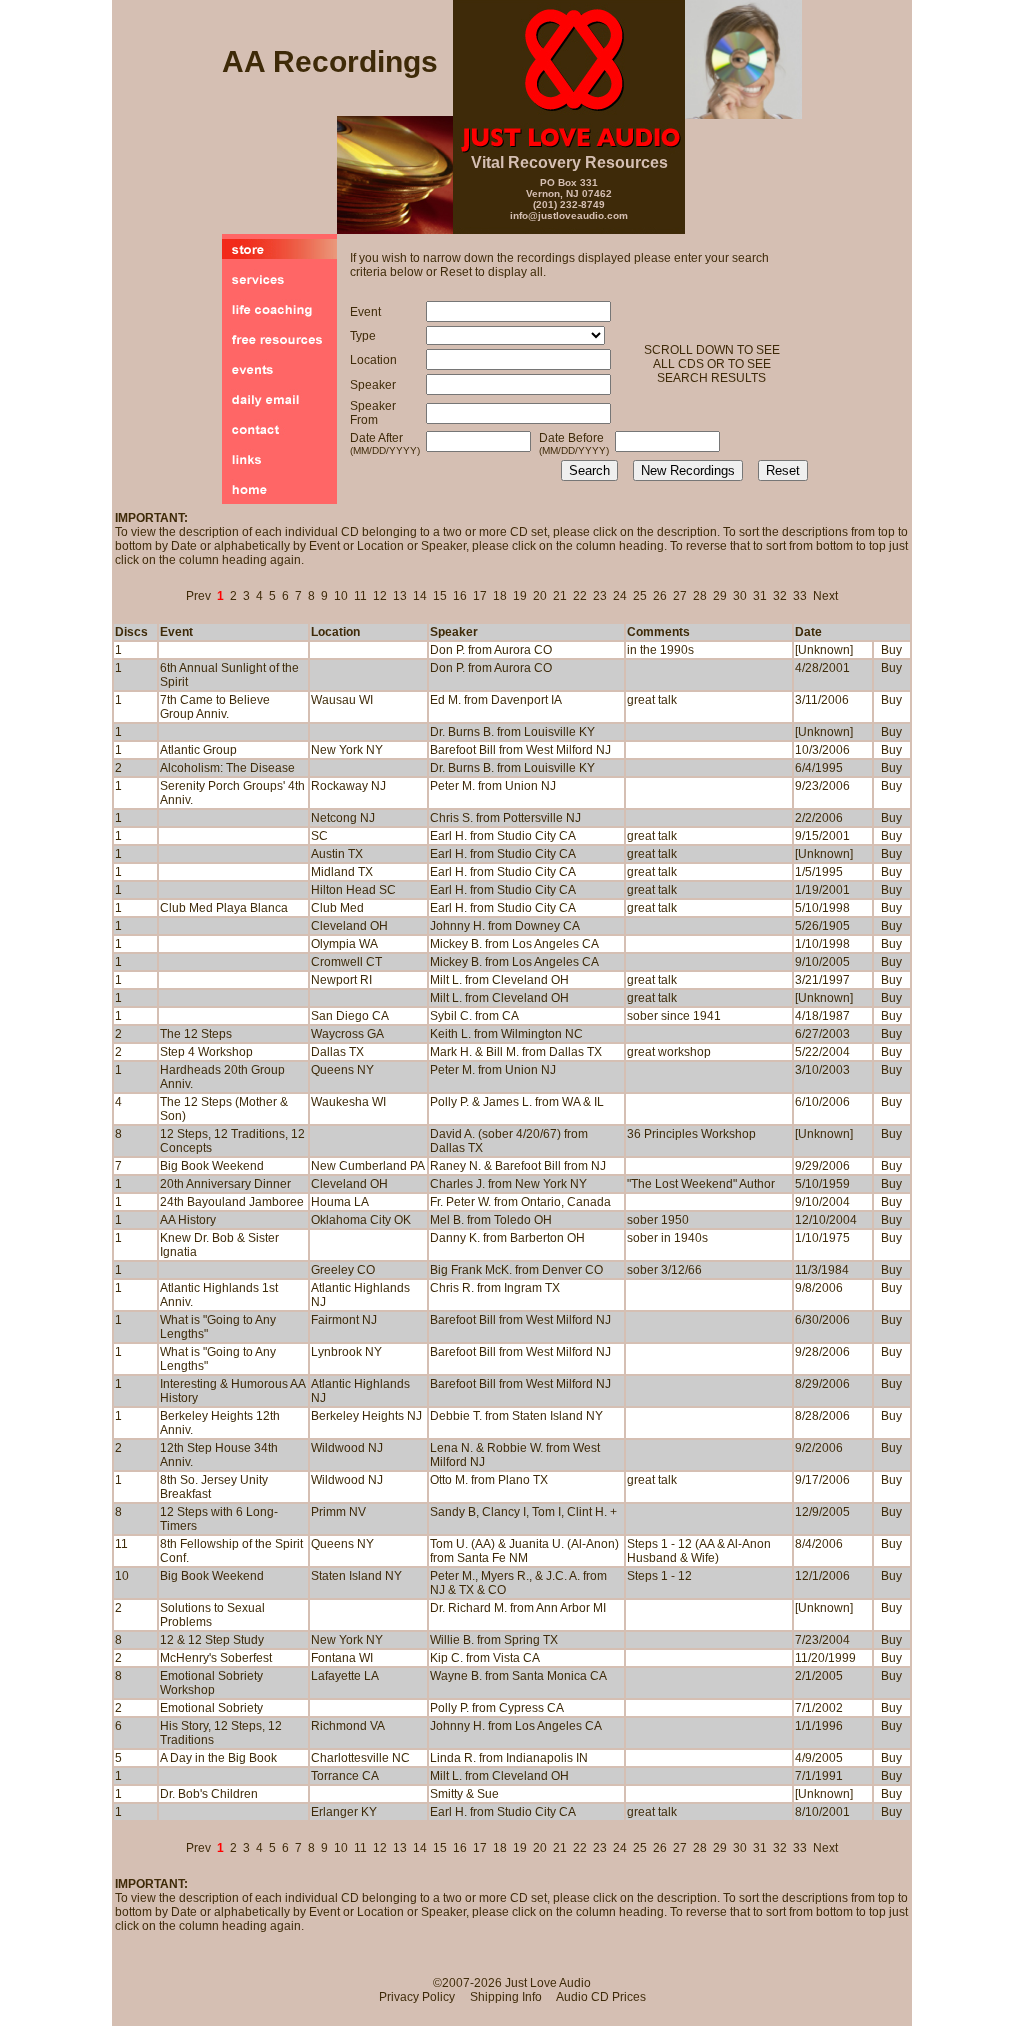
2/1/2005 (819, 1676)
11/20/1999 (825, 1658)
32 (780, 596)
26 (660, 596)
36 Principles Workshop (691, 1134)
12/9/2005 (822, 1512)
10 (341, 596)
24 (620, 596)
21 (560, 596)
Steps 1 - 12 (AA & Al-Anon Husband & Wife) (699, 1551)
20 (540, 596)
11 (360, 596)
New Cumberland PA (368, 1166)
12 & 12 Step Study (212, 1640)
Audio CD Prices (601, 1997)
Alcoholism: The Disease (227, 768)
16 (460, 596)
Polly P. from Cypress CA (497, 1708)
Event (176, 632)
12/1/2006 (822, 1576)
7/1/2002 (819, 1708)
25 (640, 596)
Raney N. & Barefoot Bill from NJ (518, 1166)
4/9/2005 (819, 1758)
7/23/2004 (822, 1640)
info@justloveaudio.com (569, 215)
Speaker (454, 632)
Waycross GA (347, 1034)
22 (580, 596)
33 (800, 596)
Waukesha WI (348, 1102)
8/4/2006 (819, 1544)
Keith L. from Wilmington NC (506, 1034)
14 (420, 596)
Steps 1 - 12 (659, 1576)
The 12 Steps (196, 1034)
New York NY (347, 1640)
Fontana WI (342, 1658)
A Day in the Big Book (218, 1758)
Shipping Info (506, 1997)
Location (335, 632)
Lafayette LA (345, 1676)
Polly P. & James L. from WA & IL (517, 1102)
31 (760, 596)
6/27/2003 (822, 1034)
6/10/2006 (822, 1102)
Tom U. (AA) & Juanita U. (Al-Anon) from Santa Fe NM (524, 1551)
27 (680, 596)
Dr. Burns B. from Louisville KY (512, 768)
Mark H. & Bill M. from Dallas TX (516, 1052)
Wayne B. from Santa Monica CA (518, 1676)
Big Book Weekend (212, 1166)
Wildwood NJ (347, 1448)
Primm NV (338, 1512)
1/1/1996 (819, 1726)
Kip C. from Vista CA (485, 1658)
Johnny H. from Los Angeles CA (516, 1726)
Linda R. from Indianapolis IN (509, 1758)
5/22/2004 (822, 1052)
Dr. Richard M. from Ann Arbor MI (518, 1608)
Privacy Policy (417, 1997)
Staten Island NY (356, 1576)
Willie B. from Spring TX (494, 1640)
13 (400, 596)
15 (440, 596)
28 (700, 596)
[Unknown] (824, 1134)
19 (520, 596)
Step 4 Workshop (206, 1052)
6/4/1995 (819, 768)
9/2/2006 (819, 1448)
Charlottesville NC (360, 1758)
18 (500, 596)
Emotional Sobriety (211, 1708)
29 (720, 596)
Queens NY (342, 1544)
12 (380, 596)
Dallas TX (337, 1052)
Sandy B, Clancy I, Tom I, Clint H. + (523, 1512)
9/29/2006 (822, 1166)
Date (808, 632)
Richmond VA (348, 1726)
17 (480, 596)
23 (600, 596)
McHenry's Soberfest (216, 1658)
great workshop (669, 1052)
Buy (891, 650)
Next (825, 596)
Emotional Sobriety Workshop (211, 1683)
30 (740, 596)
